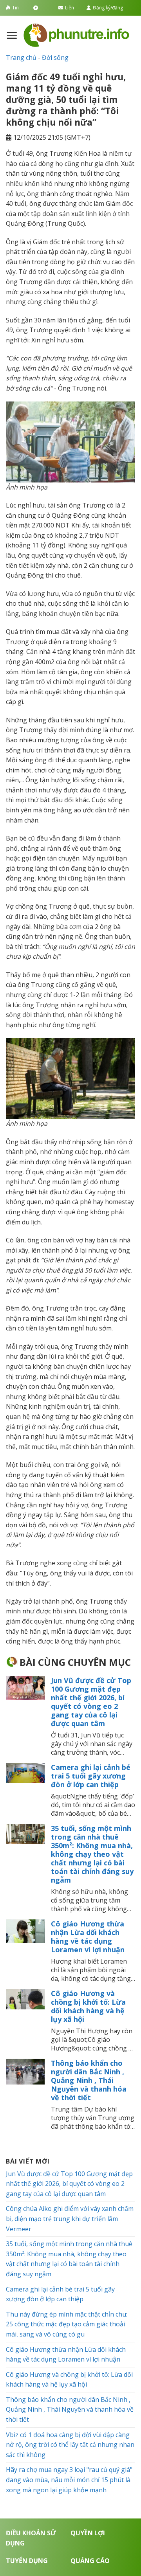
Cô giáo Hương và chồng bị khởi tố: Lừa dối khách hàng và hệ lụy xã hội (88, 2006)
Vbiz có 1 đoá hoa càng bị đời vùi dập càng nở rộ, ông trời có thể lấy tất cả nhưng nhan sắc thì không (70, 2445)
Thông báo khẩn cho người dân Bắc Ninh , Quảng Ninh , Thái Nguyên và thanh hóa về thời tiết (89, 2080)
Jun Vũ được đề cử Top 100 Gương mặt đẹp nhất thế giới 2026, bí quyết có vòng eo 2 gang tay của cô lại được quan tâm (91, 1702)
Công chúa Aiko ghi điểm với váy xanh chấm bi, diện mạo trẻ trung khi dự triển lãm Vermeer (70, 2219)
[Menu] (12, 35)
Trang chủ (21, 58)
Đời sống (55, 58)
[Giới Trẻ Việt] (76, 35)
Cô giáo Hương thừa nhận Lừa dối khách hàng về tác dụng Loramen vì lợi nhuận (88, 1937)
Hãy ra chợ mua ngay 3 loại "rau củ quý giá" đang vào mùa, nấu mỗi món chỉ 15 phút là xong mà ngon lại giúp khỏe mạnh (69, 2480)
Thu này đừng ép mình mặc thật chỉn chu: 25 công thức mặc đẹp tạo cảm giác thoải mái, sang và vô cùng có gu (67, 2324)
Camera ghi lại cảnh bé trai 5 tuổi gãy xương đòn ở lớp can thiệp (91, 1776)
